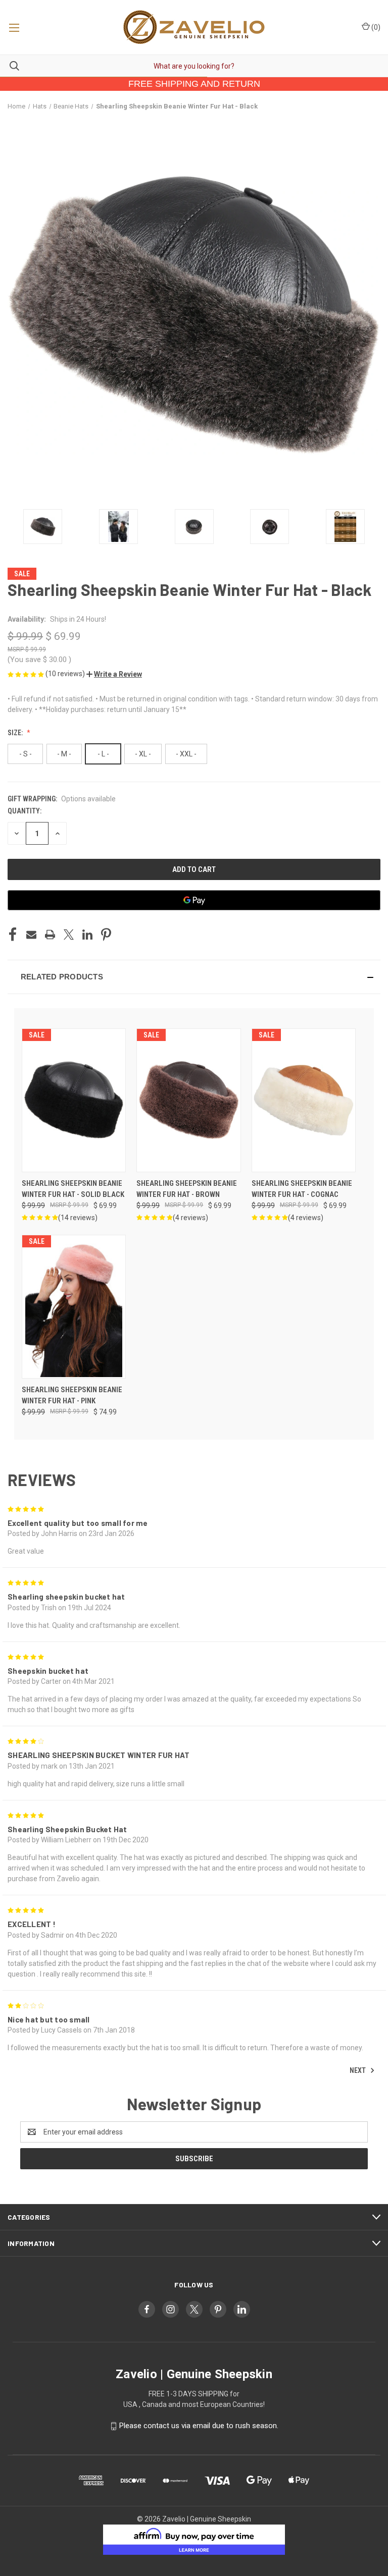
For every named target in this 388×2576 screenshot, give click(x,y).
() (375, 27)
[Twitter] (69, 935)
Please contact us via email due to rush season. (199, 2426)
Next (358, 2070)
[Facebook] (13, 935)
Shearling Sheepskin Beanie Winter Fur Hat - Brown (187, 1189)
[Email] (31, 935)
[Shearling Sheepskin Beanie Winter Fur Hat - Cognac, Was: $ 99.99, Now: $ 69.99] (304, 1100)
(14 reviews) (78, 1218)
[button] (114, 674)
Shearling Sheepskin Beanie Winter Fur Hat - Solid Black (73, 1189)
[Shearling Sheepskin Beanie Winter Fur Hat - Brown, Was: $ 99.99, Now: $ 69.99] (188, 1100)
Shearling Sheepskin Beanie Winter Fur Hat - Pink (72, 1395)
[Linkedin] (87, 935)
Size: (16, 733)
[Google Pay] (194, 900)
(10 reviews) (66, 674)
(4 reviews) (190, 1218)
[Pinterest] (106, 935)
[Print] (50, 935)
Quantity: (25, 811)
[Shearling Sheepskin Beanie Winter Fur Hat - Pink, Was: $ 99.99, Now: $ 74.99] (74, 1307)
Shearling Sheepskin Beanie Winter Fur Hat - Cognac (302, 1189)
